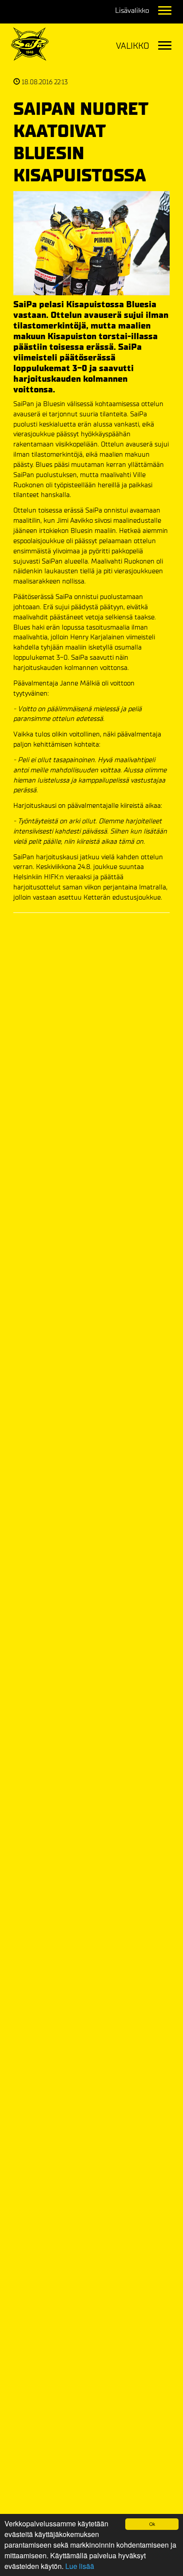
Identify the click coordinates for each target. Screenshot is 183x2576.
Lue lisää (80, 2566)
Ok (152, 2524)
